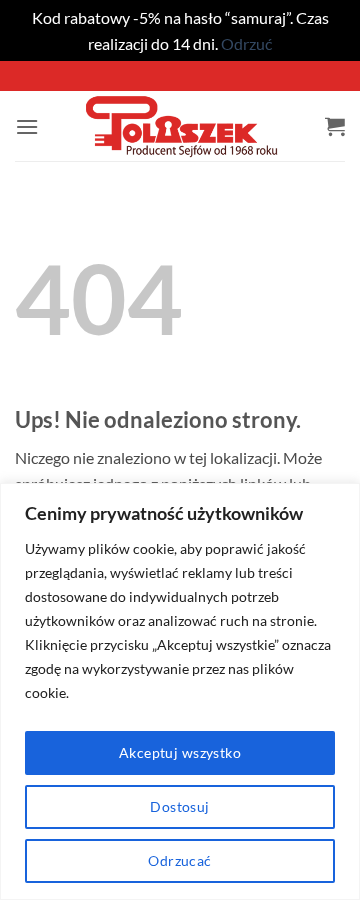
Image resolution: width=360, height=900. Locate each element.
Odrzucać (179, 860)
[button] (27, 126)
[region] (180, 691)
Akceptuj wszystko (180, 752)
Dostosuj (179, 806)
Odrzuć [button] (246, 43)
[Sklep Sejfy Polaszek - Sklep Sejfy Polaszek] (182, 126)
